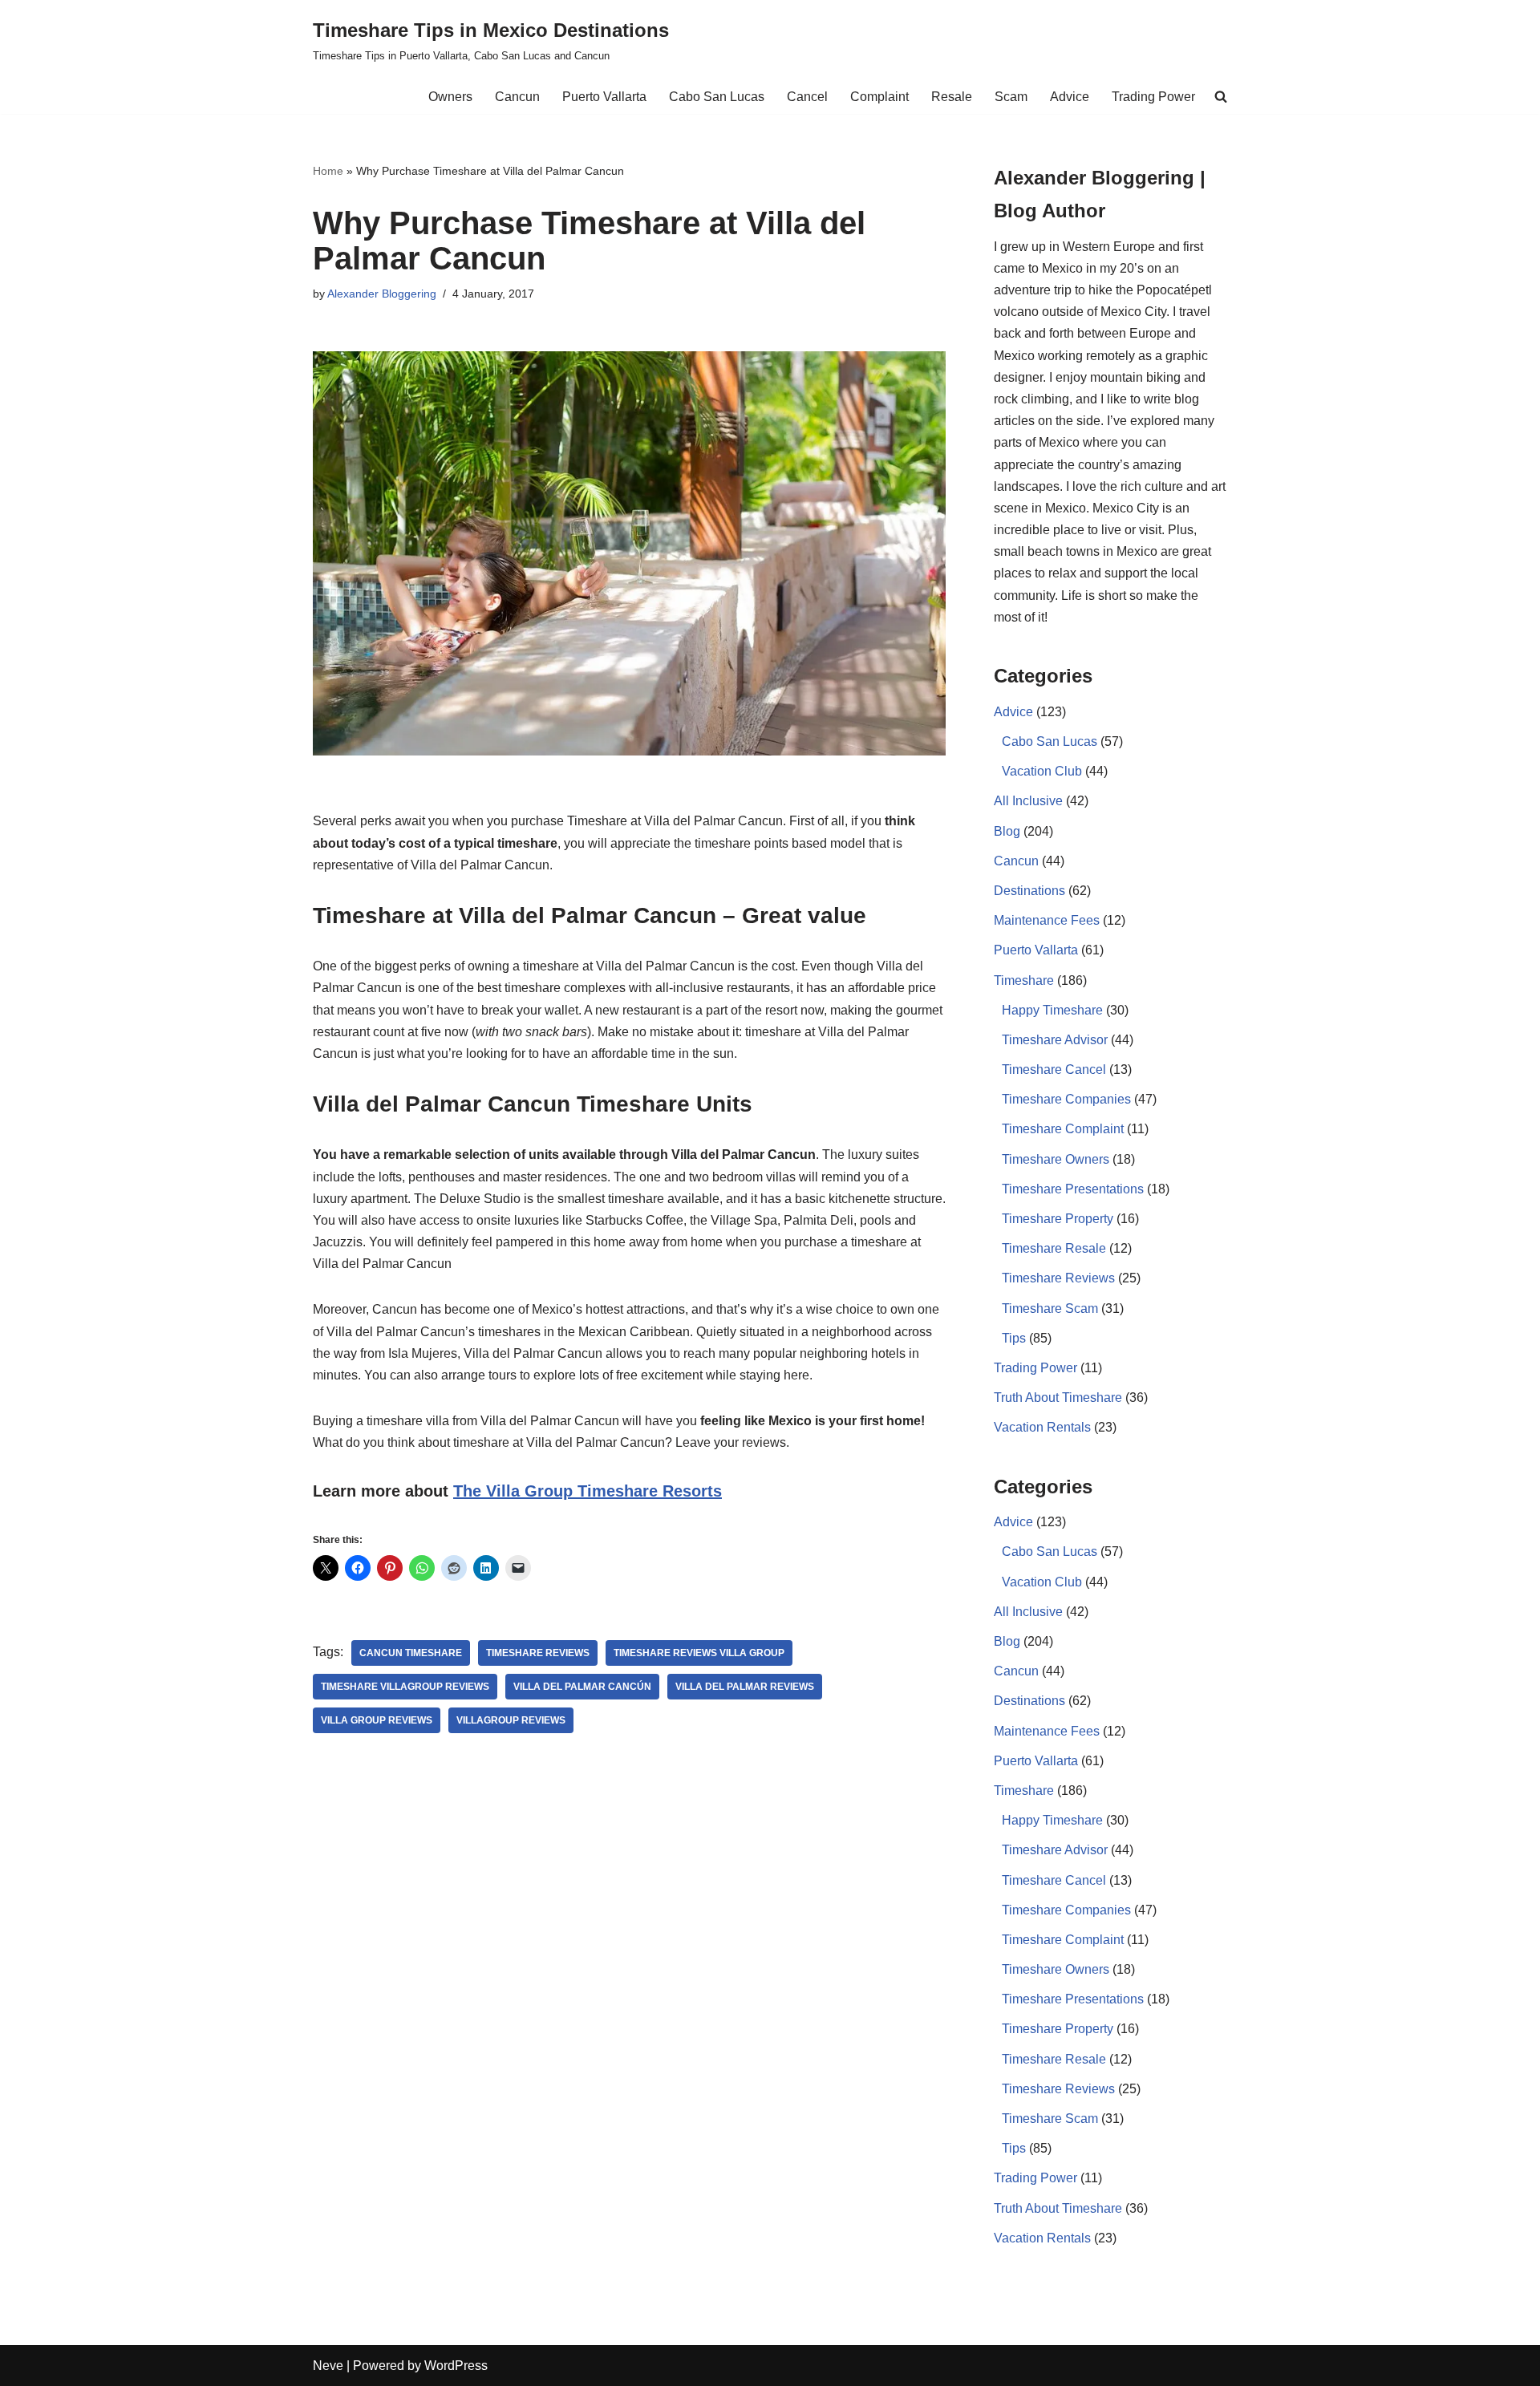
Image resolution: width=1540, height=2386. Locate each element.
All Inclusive (1028, 801)
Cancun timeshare (411, 1653)
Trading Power (1153, 97)
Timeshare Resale (1054, 1248)
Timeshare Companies (1066, 1099)
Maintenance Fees (1047, 920)
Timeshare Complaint (1063, 1129)
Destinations (1029, 891)
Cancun (517, 97)
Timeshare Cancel (1054, 1069)
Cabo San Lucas (717, 97)
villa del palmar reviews (745, 1687)
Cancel (807, 97)
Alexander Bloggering (382, 294)
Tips (1014, 1338)
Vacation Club (1042, 771)
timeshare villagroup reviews (405, 1687)
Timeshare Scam (1050, 1308)
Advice (1070, 97)
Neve (328, 2366)
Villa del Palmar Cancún (582, 1687)
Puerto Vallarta (604, 97)
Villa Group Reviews (377, 1720)
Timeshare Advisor (1055, 1040)
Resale (952, 97)
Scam (1011, 97)
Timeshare (1024, 980)
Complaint (879, 97)
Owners (450, 97)
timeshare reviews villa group (699, 1653)
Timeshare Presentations (1073, 1189)
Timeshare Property (1058, 1219)
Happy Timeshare (1052, 1010)
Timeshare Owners (1056, 1159)
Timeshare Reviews (538, 1653)
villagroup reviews (511, 1720)
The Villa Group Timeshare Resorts (588, 1491)
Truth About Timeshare (1058, 1398)
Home (328, 171)
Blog (1007, 831)
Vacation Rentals (1042, 1427)
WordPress (456, 2366)
